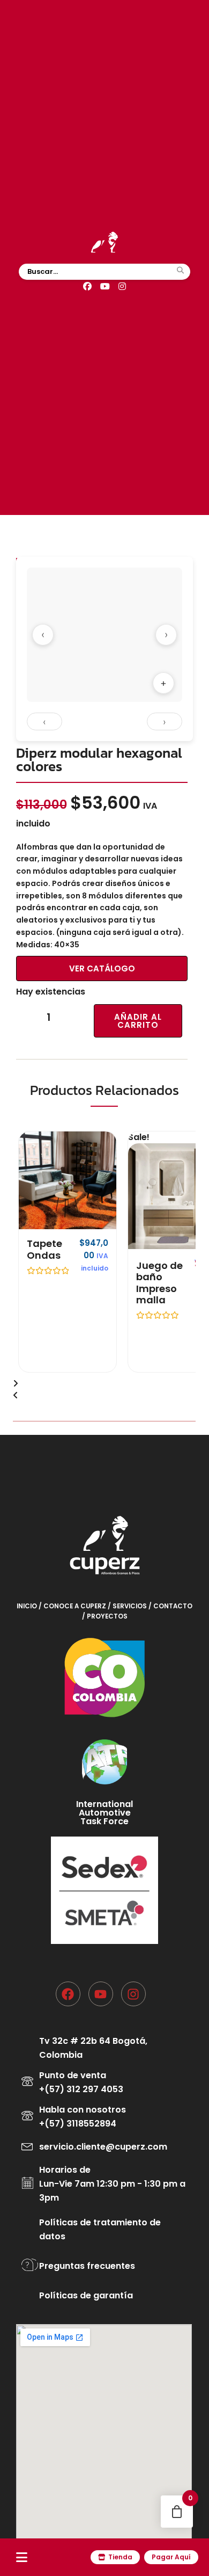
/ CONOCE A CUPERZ (73, 1606)
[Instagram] (122, 287)
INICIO (28, 1606)
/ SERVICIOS (128, 1606)
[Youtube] (101, 1994)
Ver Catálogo (102, 968)
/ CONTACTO (170, 1606)
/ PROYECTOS (105, 1616)
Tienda (120, 2557)
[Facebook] (87, 287)
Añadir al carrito (138, 1021)
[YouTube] (105, 287)
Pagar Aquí (171, 2557)
